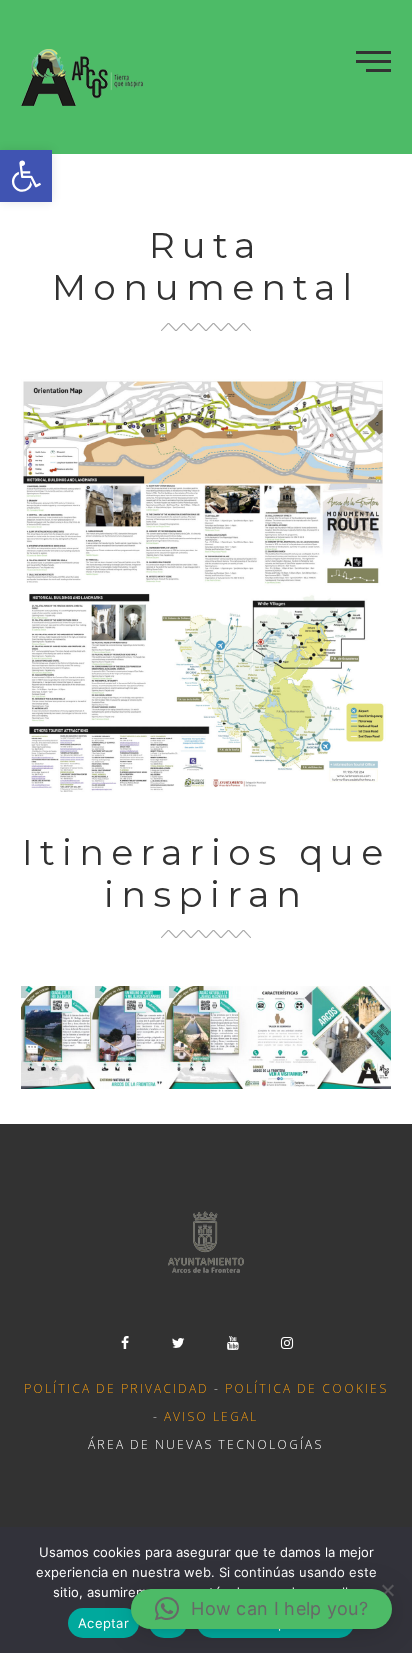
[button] (26, 176)
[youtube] (233, 1343)
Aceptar (103, 1623)
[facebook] (125, 1343)
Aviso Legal (211, 1416)
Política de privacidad (116, 1388)
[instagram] (287, 1343)
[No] (387, 1590)
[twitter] (179, 1343)
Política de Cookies (306, 1388)
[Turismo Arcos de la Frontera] (84, 77)
